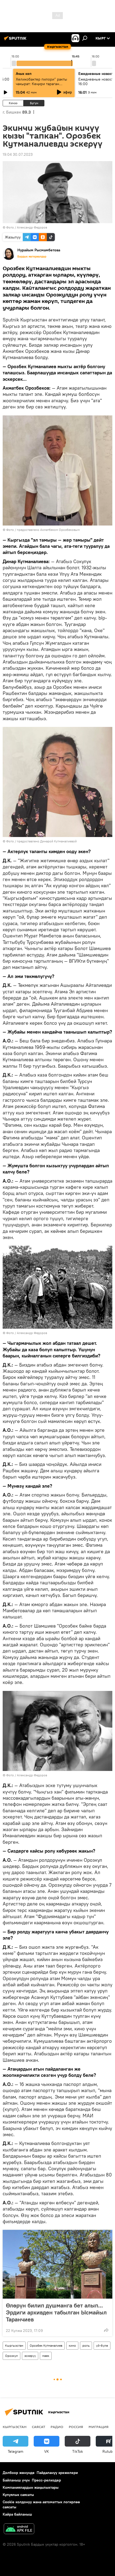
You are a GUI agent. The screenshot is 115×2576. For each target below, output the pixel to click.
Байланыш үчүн (16, 2480)
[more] (106, 2330)
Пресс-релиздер (46, 2480)
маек (46, 2356)
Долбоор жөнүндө (19, 2473)
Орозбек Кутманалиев (46, 2345)
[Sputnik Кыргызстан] (16, 40)
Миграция (99, 2427)
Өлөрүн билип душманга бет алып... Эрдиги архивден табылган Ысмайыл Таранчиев (56, 2312)
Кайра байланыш (17, 2514)
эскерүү (30, 2356)
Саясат (39, 2427)
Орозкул (11, 2356)
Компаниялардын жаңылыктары (31, 2487)
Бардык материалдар (32, 256)
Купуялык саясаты (18, 2495)
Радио (57, 2427)
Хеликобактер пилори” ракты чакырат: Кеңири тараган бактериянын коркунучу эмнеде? (41, 86)
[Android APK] (19, 2529)
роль (86, 2345)
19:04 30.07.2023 (18, 154)
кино (72, 2345)
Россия (76, 2427)
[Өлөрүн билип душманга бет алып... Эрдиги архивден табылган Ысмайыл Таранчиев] (57, 2264)
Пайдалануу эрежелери (57, 2473)
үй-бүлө (102, 2345)
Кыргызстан (14, 2345)
